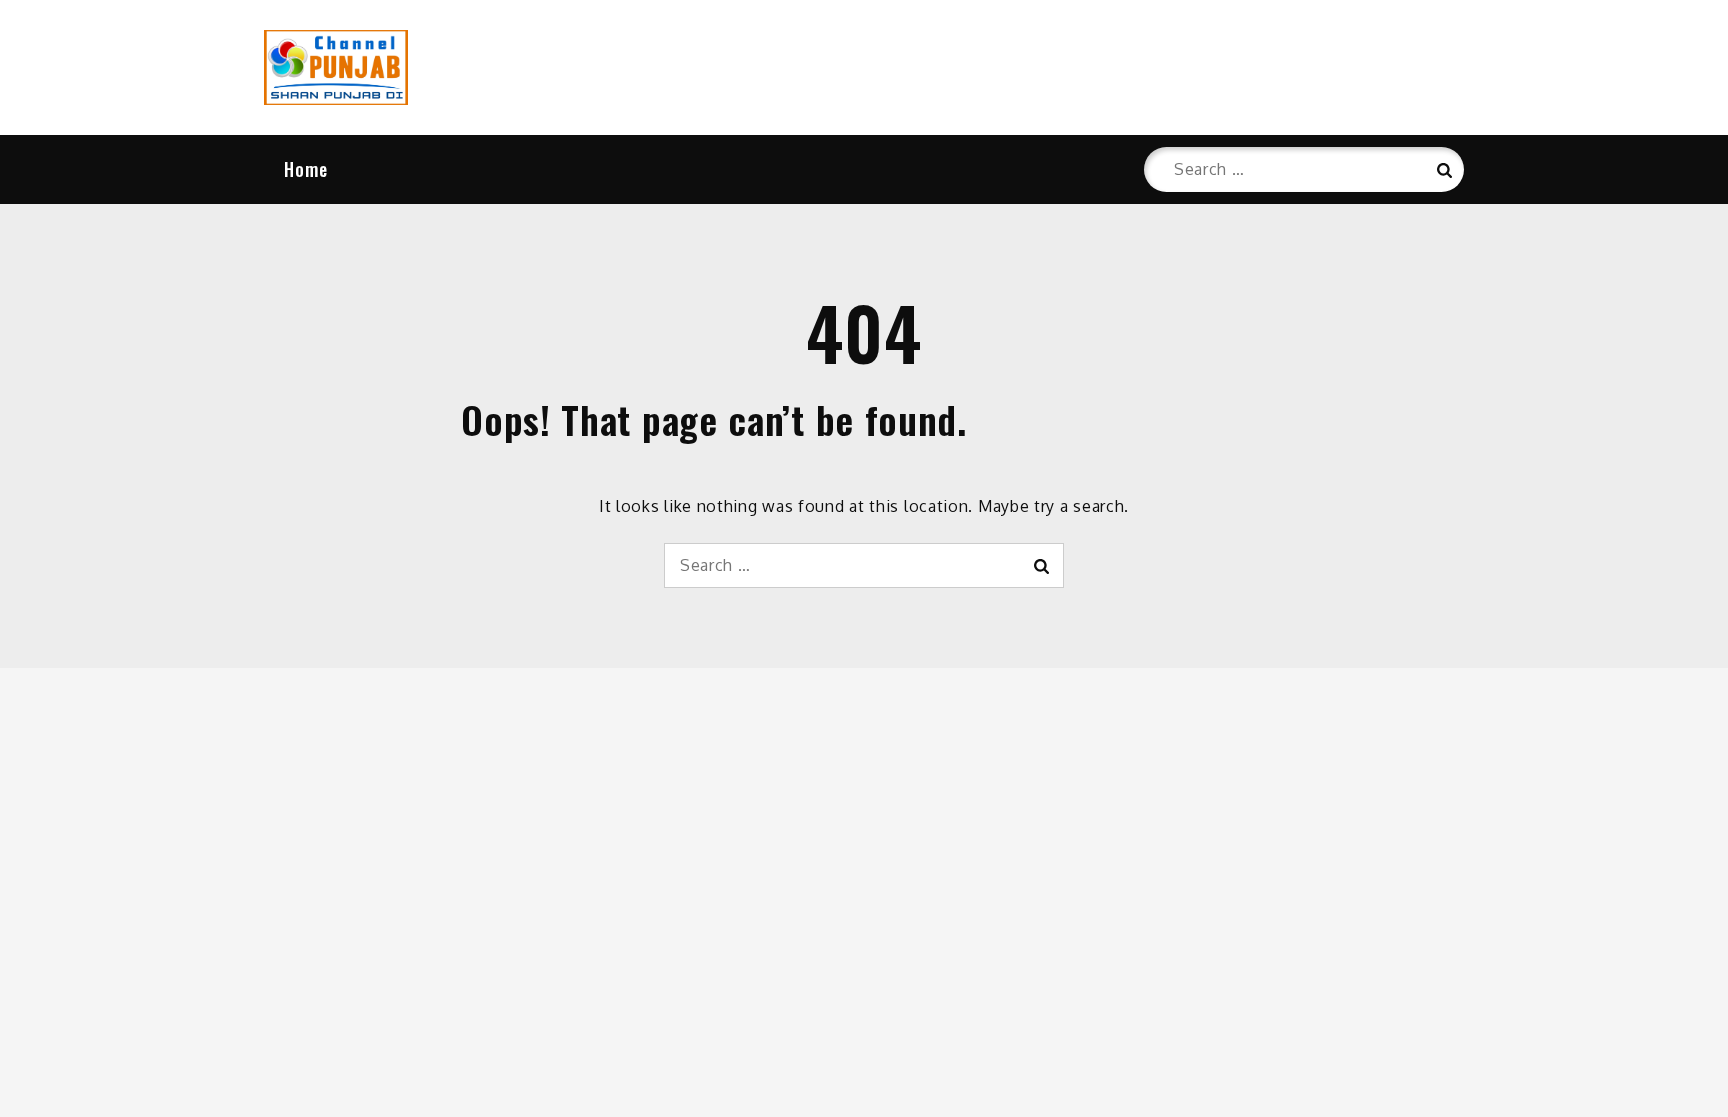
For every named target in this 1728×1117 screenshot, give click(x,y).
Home (306, 169)
